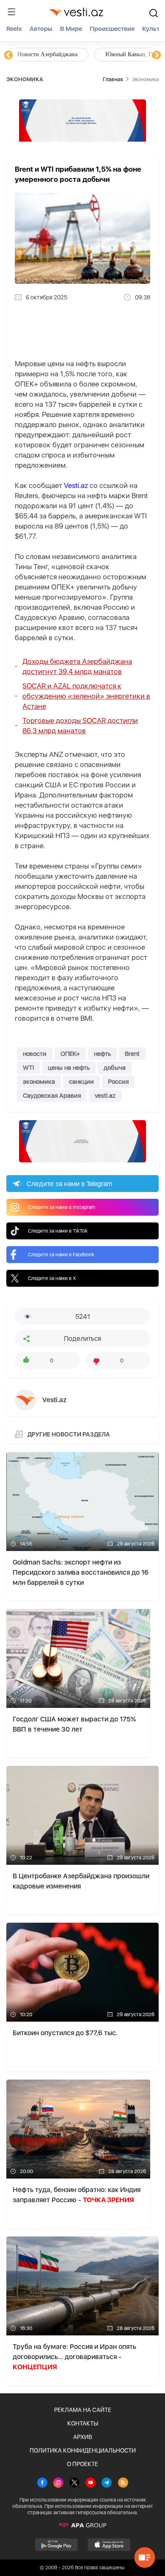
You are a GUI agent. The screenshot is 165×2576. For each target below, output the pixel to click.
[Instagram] (58, 2483)
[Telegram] (107, 2483)
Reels (14, 29)
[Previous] (8, 55)
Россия (118, 1082)
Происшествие (112, 29)
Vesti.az (76, 485)
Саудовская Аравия (52, 1096)
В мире (71, 29)
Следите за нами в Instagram (62, 1207)
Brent (132, 1054)
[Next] (157, 55)
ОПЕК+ (70, 1054)
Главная (113, 79)
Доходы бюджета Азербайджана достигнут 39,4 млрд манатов (77, 666)
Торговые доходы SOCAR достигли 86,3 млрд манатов (80, 726)
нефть (102, 1054)
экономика (39, 1082)
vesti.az (105, 1096)
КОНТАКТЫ (83, 2423)
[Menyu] (11, 12)
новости (35, 1054)
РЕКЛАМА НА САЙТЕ (83, 2410)
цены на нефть (69, 1068)
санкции (81, 1082)
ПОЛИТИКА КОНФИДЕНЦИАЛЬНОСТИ (83, 2450)
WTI (28, 1068)
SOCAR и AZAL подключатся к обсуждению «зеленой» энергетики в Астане (86, 696)
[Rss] (123, 2483)
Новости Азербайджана (47, 54)
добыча (115, 1068)
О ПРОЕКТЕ (82, 2464)
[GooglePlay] (56, 2545)
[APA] (82, 2525)
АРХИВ (83, 2437)
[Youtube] (91, 2483)
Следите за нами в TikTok (58, 1231)
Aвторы (41, 29)
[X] (74, 2483)
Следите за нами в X (52, 1278)
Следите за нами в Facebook (61, 1255)
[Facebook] (42, 2483)
